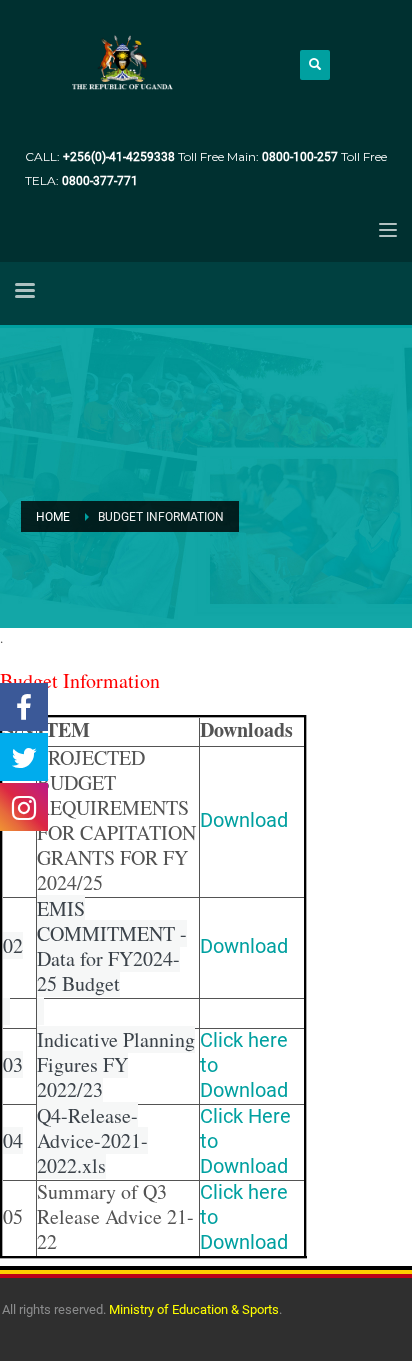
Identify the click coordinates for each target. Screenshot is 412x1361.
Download (244, 820)
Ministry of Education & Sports (194, 1309)
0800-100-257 (301, 157)
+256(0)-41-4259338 (119, 157)
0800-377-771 (100, 181)
